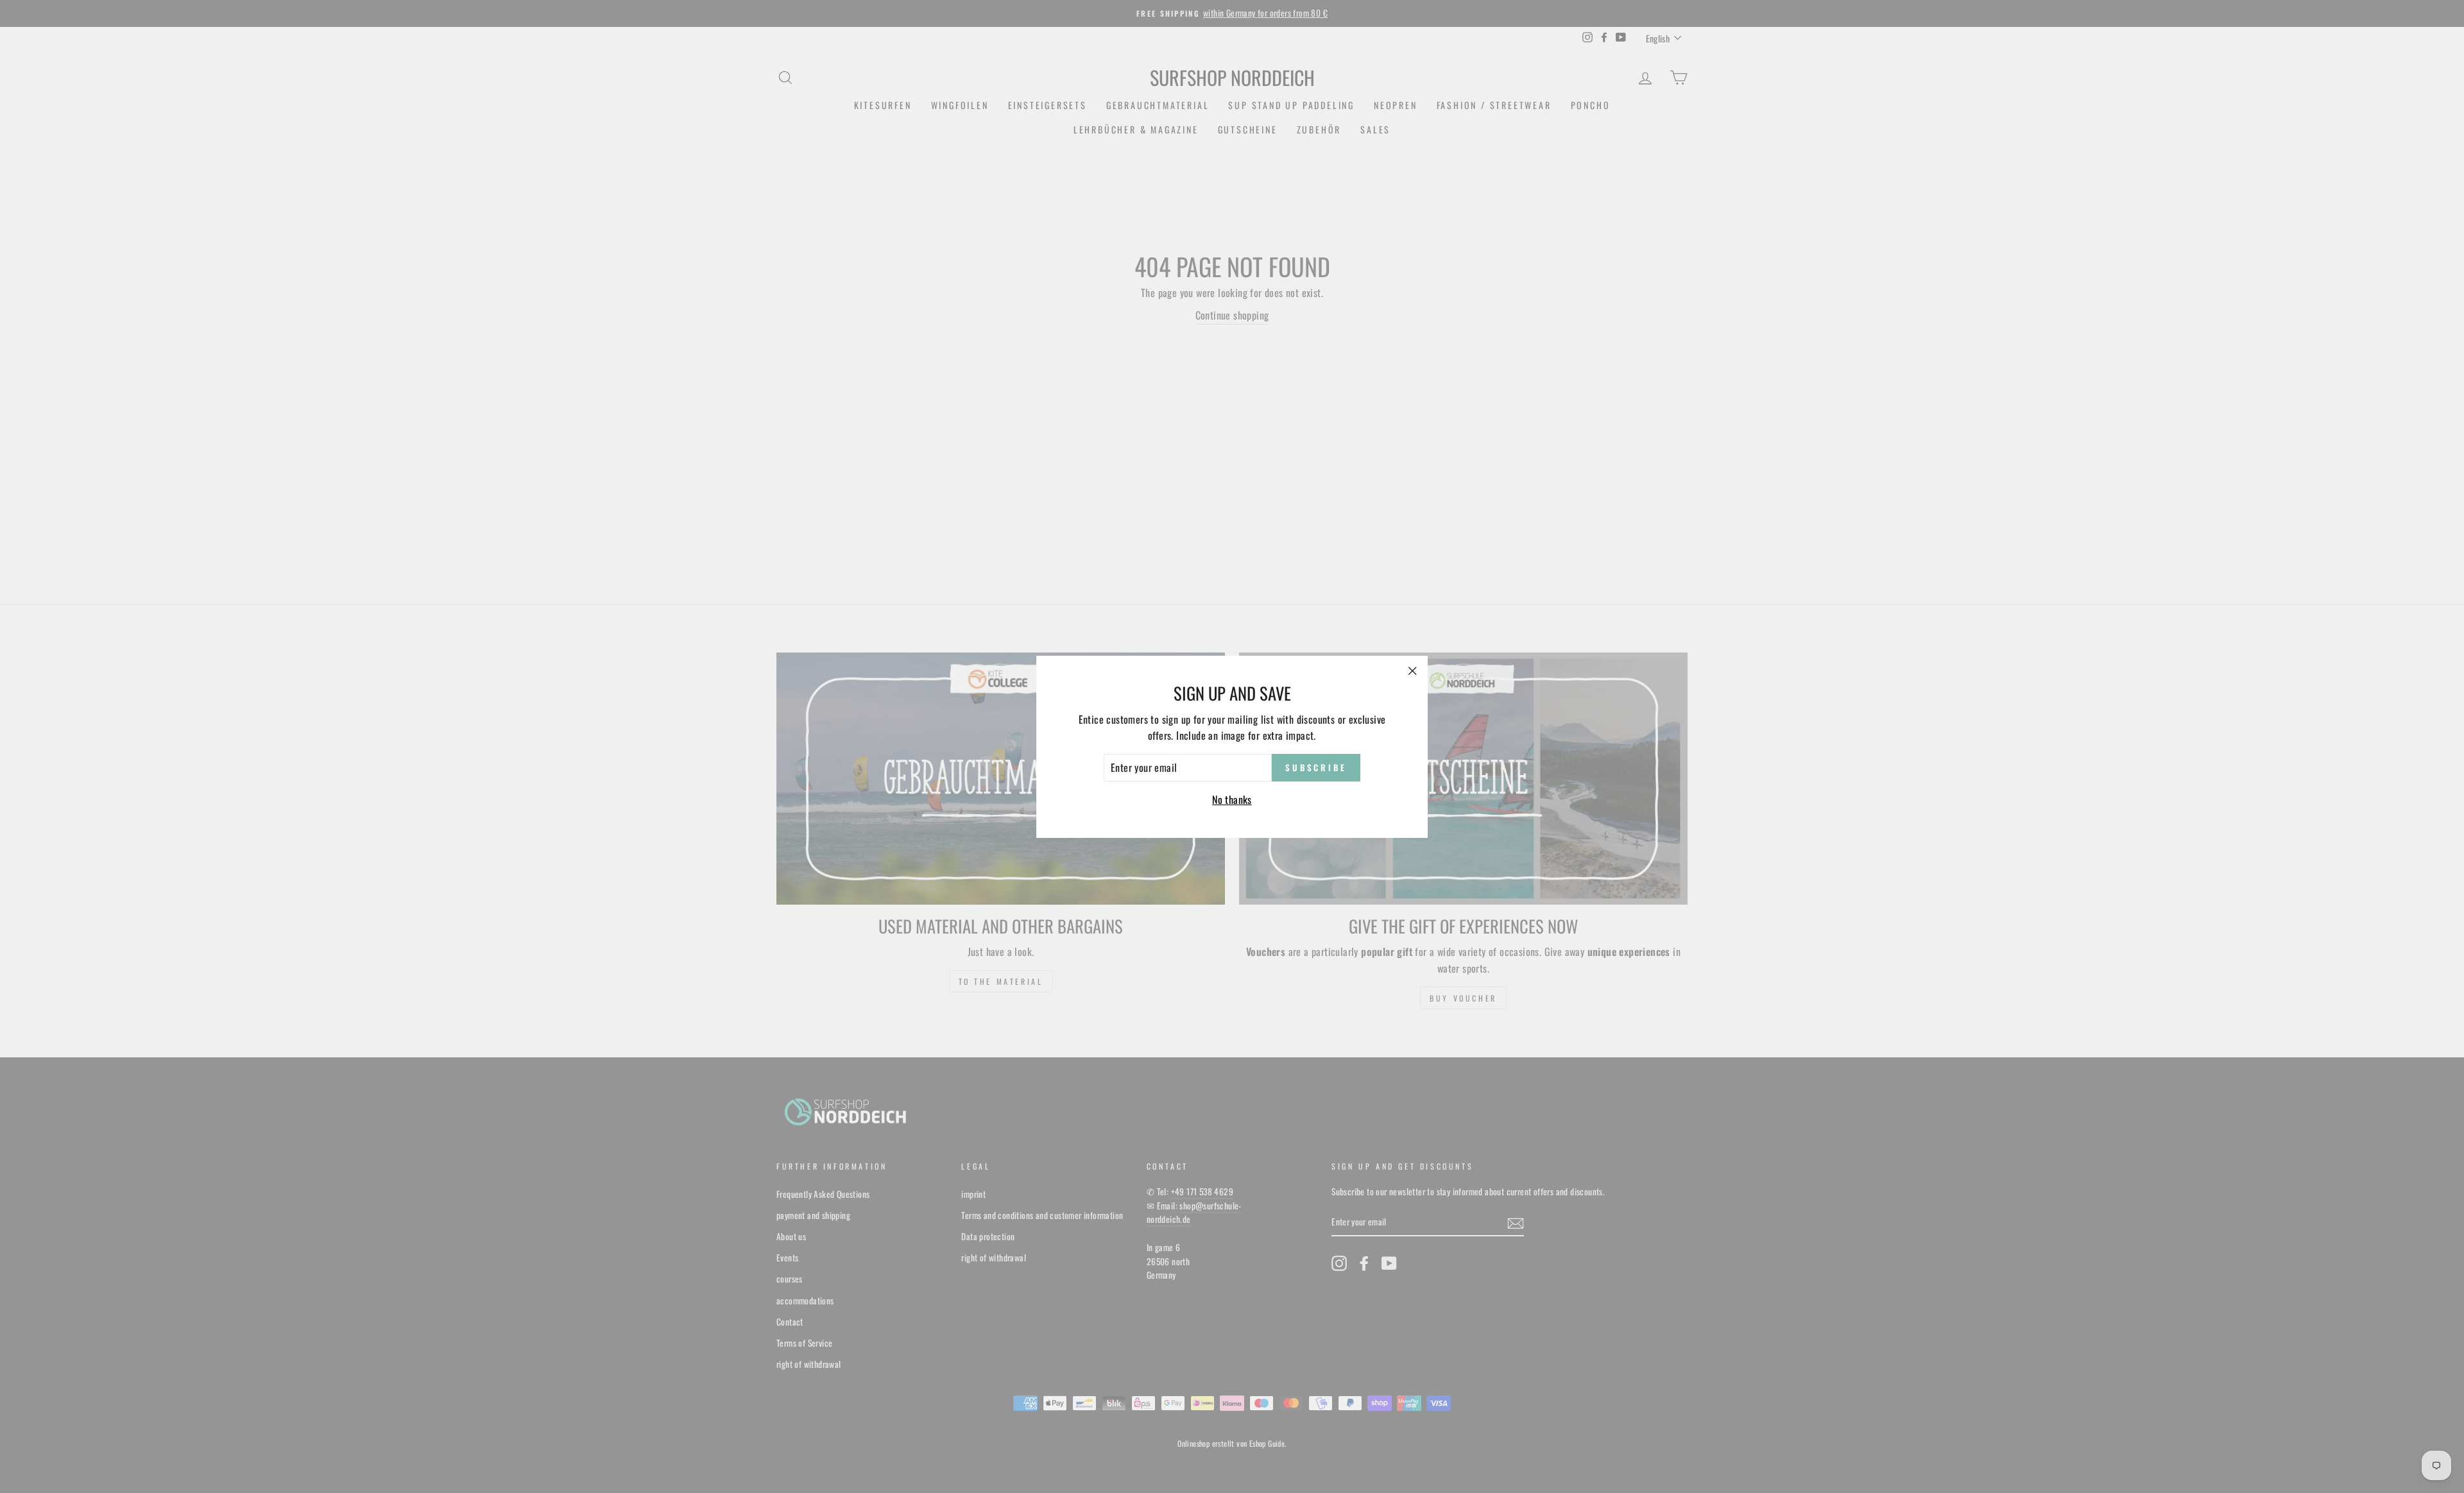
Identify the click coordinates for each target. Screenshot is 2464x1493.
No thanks (1232, 799)
